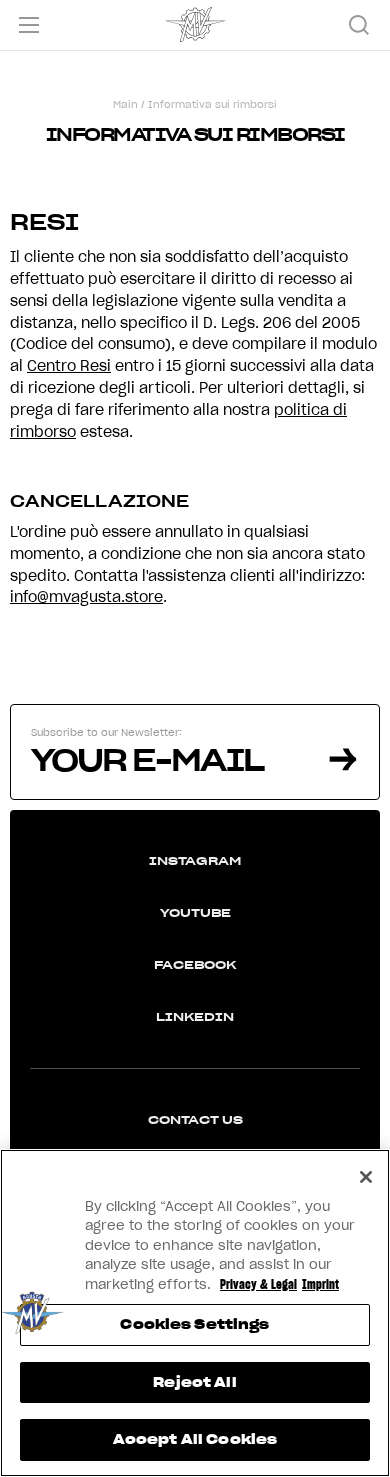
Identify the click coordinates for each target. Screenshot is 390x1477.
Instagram (195, 860)
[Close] (366, 1177)
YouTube (195, 912)
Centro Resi (69, 366)
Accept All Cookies (195, 1439)
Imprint (320, 1284)
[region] (195, 1313)
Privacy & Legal (258, 1284)
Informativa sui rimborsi (212, 104)
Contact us (195, 1119)
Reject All (194, 1382)
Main (125, 104)
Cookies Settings (194, 1324)
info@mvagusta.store (86, 597)
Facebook (195, 964)
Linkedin (195, 1016)
